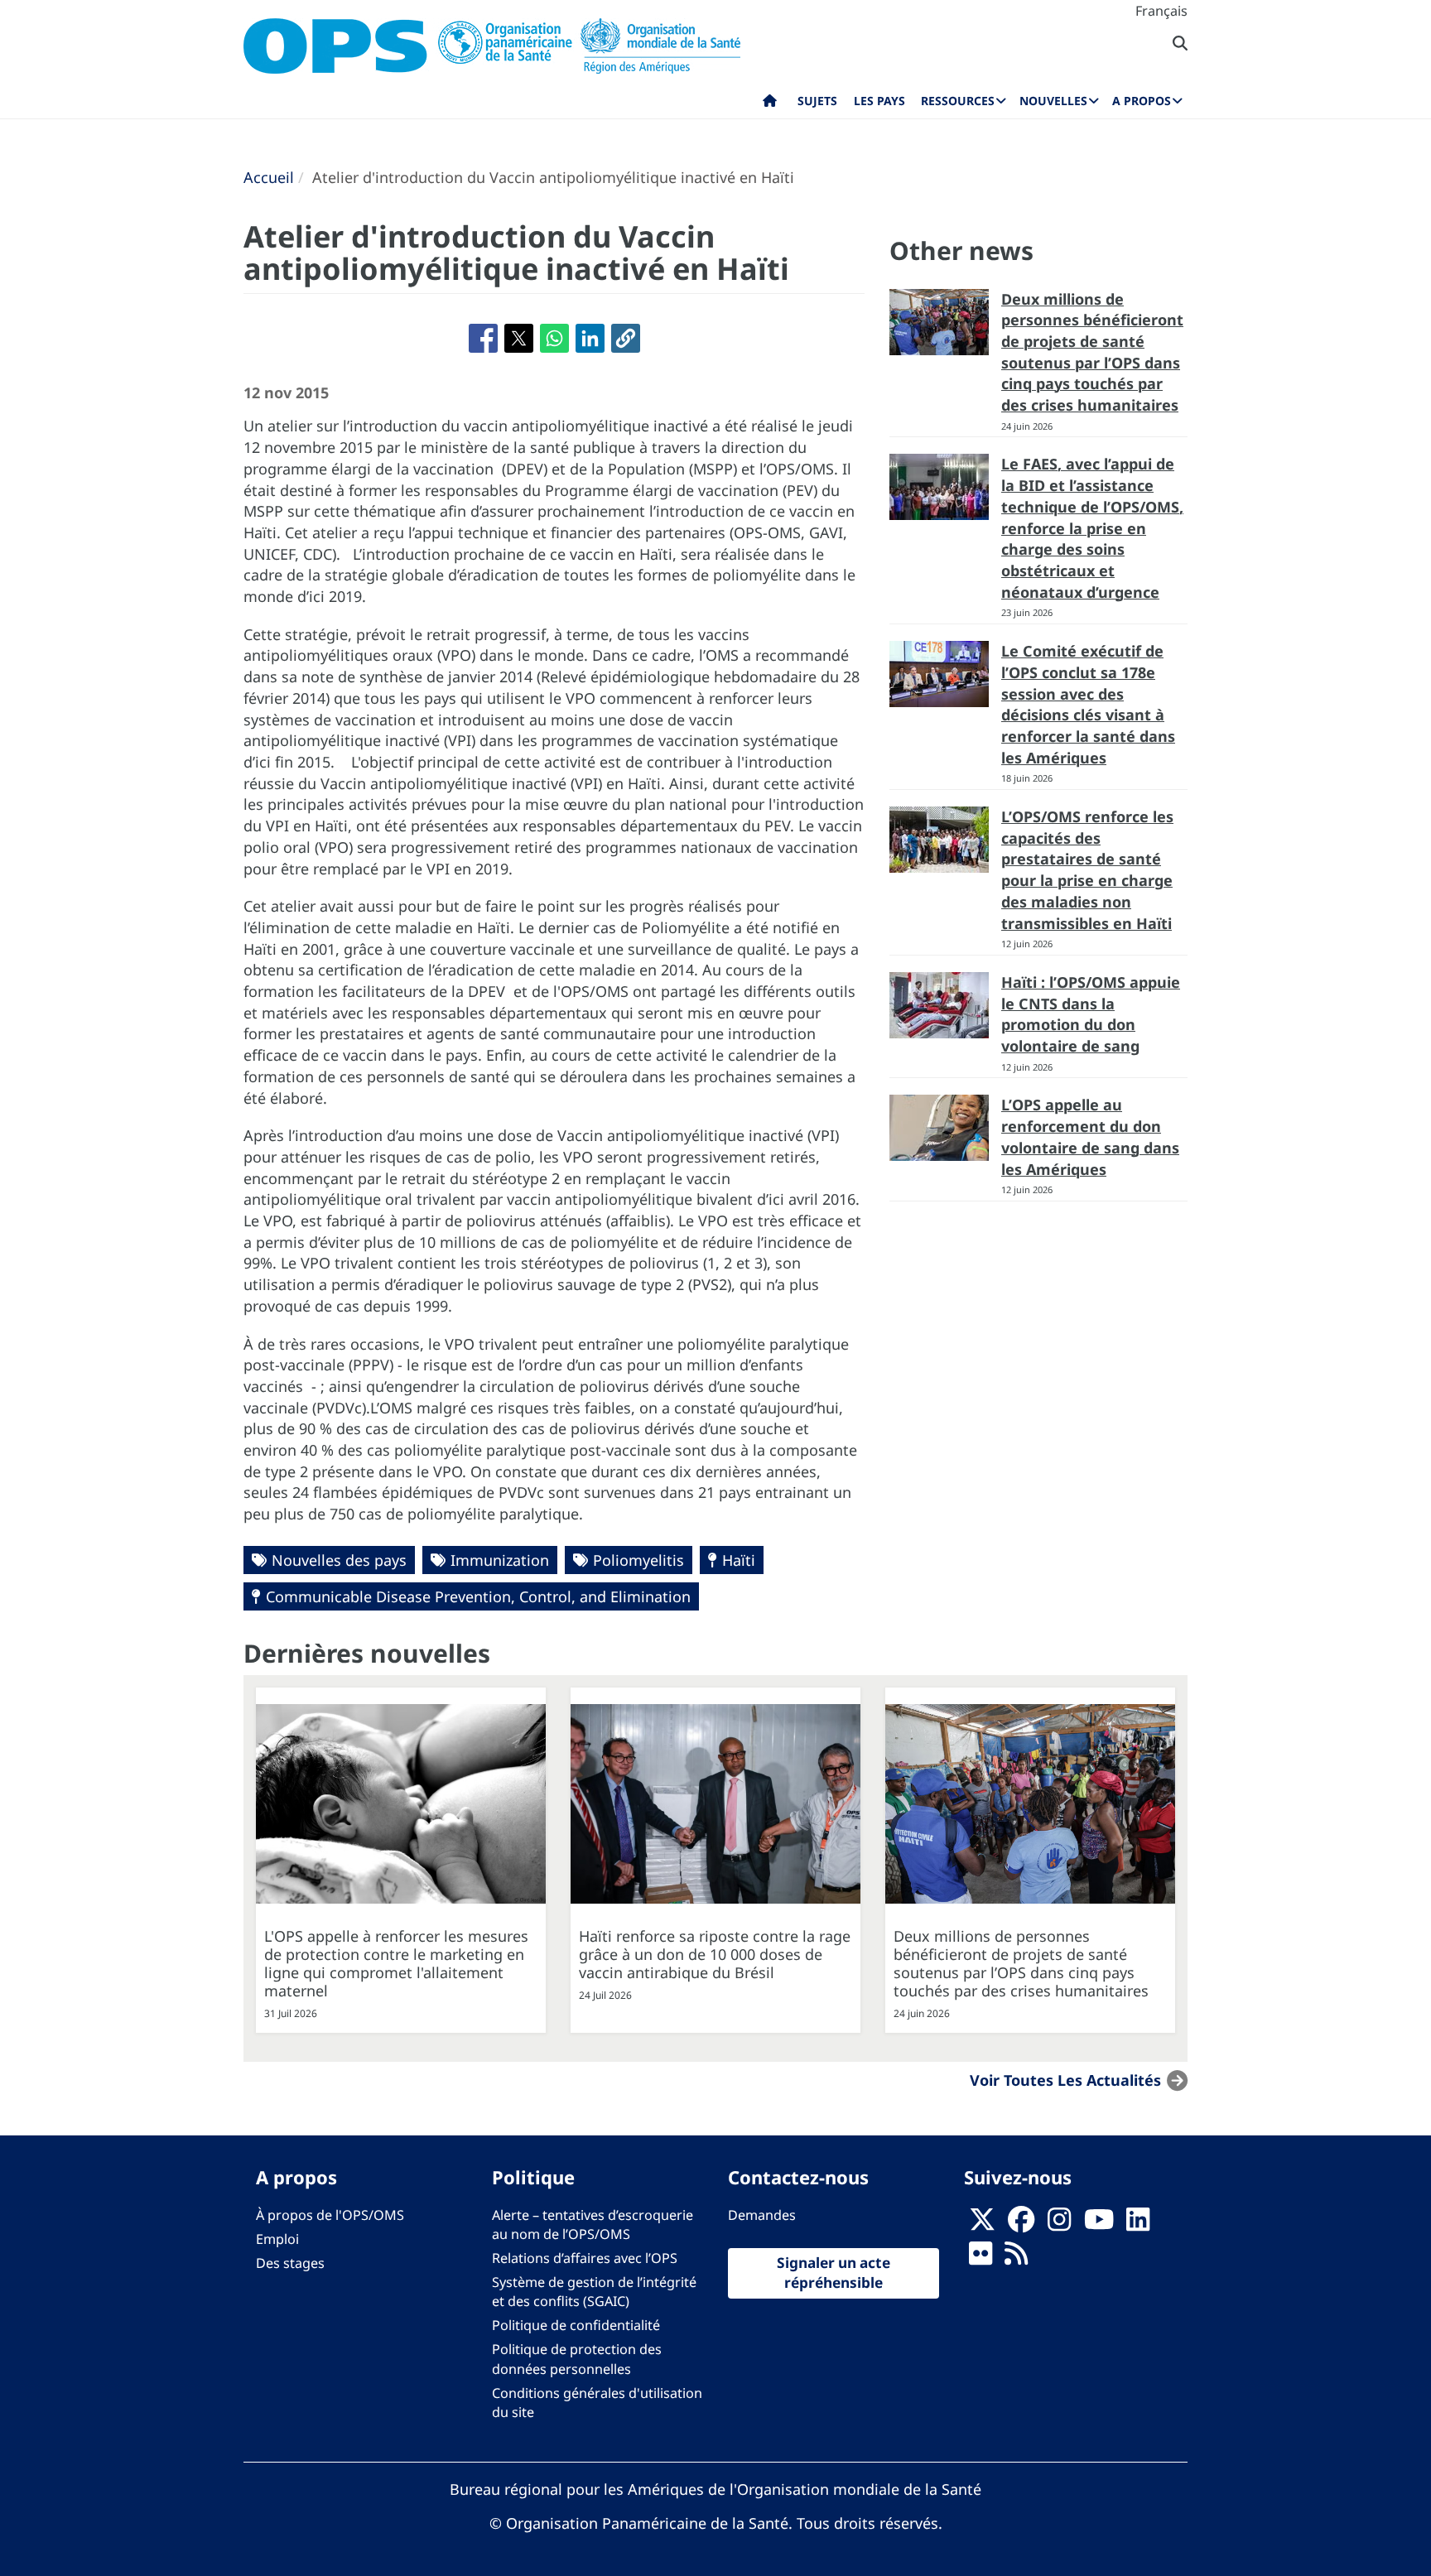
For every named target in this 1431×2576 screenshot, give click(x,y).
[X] (982, 2224)
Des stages (290, 2263)
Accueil (269, 177)
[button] (626, 338)
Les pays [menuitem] (879, 101)
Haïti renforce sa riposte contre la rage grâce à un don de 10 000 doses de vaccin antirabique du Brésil (715, 1954)
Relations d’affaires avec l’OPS (585, 2258)
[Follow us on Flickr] (980, 2258)
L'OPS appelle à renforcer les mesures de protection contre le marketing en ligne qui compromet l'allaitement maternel (396, 1963)
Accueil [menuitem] (770, 104)
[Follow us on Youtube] (1099, 2224)
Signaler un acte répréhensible (834, 2273)
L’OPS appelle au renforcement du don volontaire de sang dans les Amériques (1090, 1136)
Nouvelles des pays (339, 1560)
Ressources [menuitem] (958, 101)
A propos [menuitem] (1142, 101)
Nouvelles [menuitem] (1053, 101)
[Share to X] (519, 338)
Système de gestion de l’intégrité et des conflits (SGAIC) (594, 2292)
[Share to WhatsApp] (554, 338)
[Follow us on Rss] (1016, 2258)
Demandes (762, 2215)
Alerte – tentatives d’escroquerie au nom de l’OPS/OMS (593, 2225)
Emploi (277, 2239)
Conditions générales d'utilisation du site (597, 2403)
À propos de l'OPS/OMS (330, 2215)
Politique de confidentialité (576, 2325)
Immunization (500, 1560)
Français (1161, 11)
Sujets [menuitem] (817, 101)
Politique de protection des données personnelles (577, 2359)
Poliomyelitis (638, 1560)
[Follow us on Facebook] (1021, 2224)
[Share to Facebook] (483, 338)
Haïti (739, 1560)
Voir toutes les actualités (1065, 2080)
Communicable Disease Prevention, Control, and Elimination (478, 1596)
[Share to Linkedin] (590, 338)
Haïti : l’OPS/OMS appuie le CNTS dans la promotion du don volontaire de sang (1091, 1014)
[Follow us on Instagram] (1059, 2224)
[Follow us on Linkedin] (1138, 2224)
